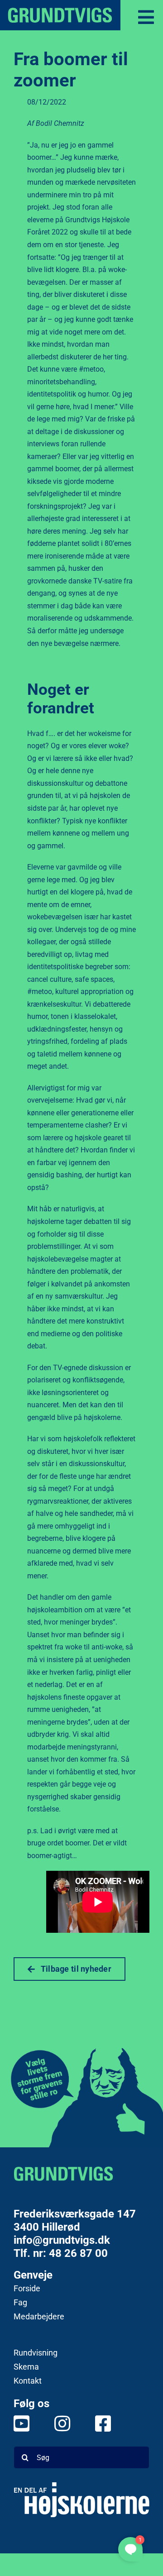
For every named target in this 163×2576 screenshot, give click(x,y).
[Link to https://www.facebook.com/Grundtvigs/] (97, 2423)
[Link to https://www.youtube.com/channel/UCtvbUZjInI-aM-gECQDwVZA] (16, 2423)
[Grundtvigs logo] (63, 2174)
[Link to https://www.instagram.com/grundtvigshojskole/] (57, 2423)
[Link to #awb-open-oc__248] (146, 17)
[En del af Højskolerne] (81, 2500)
